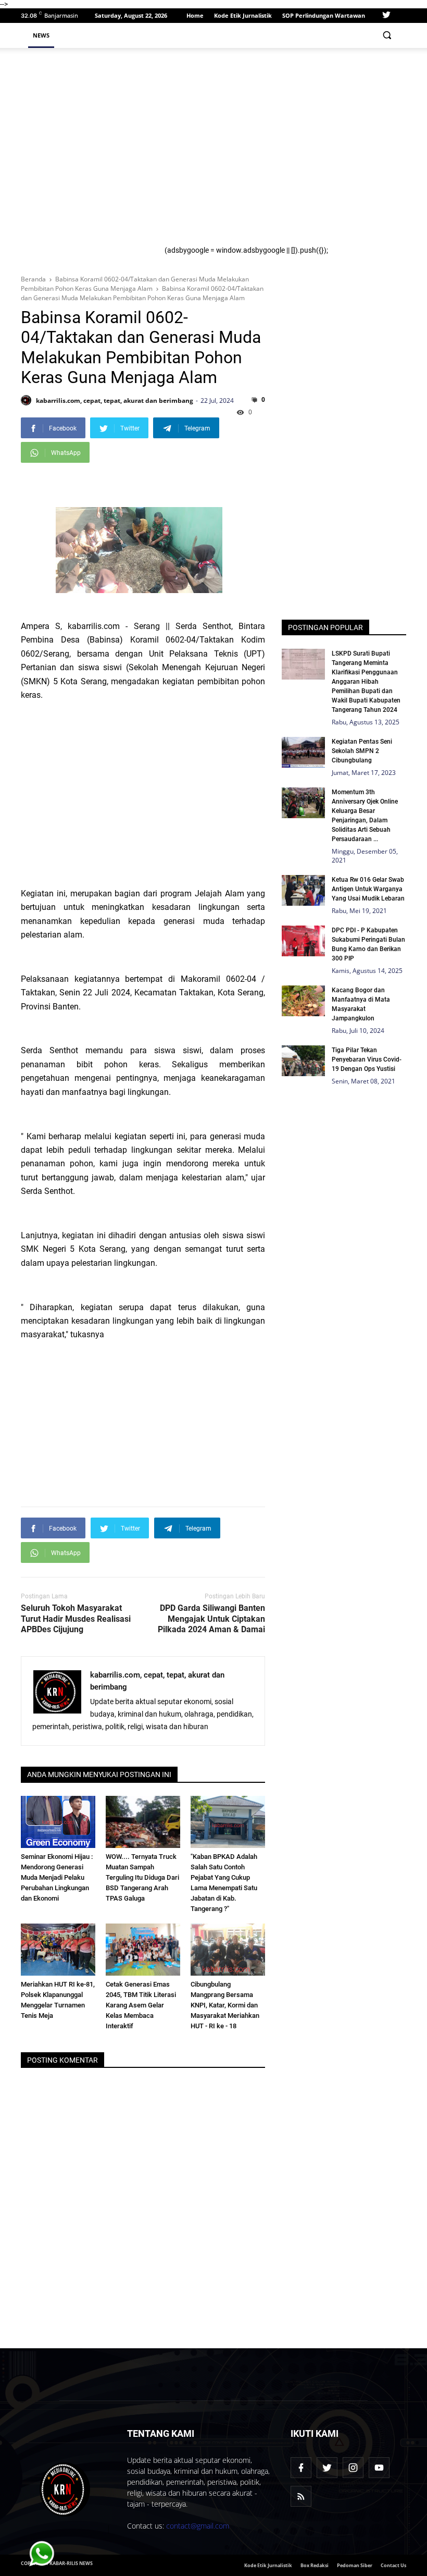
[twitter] (386, 16)
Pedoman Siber (355, 2565)
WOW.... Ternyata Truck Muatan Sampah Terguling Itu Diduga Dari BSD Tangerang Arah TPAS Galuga (142, 1877)
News (41, 35)
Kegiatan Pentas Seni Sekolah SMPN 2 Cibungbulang (362, 751)
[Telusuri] (387, 35)
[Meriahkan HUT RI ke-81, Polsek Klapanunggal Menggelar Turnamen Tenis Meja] (58, 1950)
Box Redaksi (315, 2565)
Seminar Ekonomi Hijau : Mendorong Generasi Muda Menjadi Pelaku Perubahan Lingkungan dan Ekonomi (57, 1877)
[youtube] (379, 2468)
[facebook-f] (301, 2468)
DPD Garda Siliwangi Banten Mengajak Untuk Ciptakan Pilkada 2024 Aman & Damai (211, 1619)
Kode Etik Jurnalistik (243, 15)
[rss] (301, 2496)
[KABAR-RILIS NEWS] (65, 2489)
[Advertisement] (282, 151)
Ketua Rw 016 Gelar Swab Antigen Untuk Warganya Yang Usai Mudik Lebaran (368, 889)
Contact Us (393, 2565)
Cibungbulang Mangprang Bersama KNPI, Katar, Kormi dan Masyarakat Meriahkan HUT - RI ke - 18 (225, 2005)
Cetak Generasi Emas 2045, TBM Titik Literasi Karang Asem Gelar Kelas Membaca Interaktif (141, 2005)
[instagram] (353, 2468)
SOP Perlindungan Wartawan (324, 15)
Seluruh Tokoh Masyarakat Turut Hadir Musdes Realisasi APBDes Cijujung (76, 1619)
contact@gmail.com (198, 2526)
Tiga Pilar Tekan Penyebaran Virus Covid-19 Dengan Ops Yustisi (367, 1059)
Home (195, 15)
